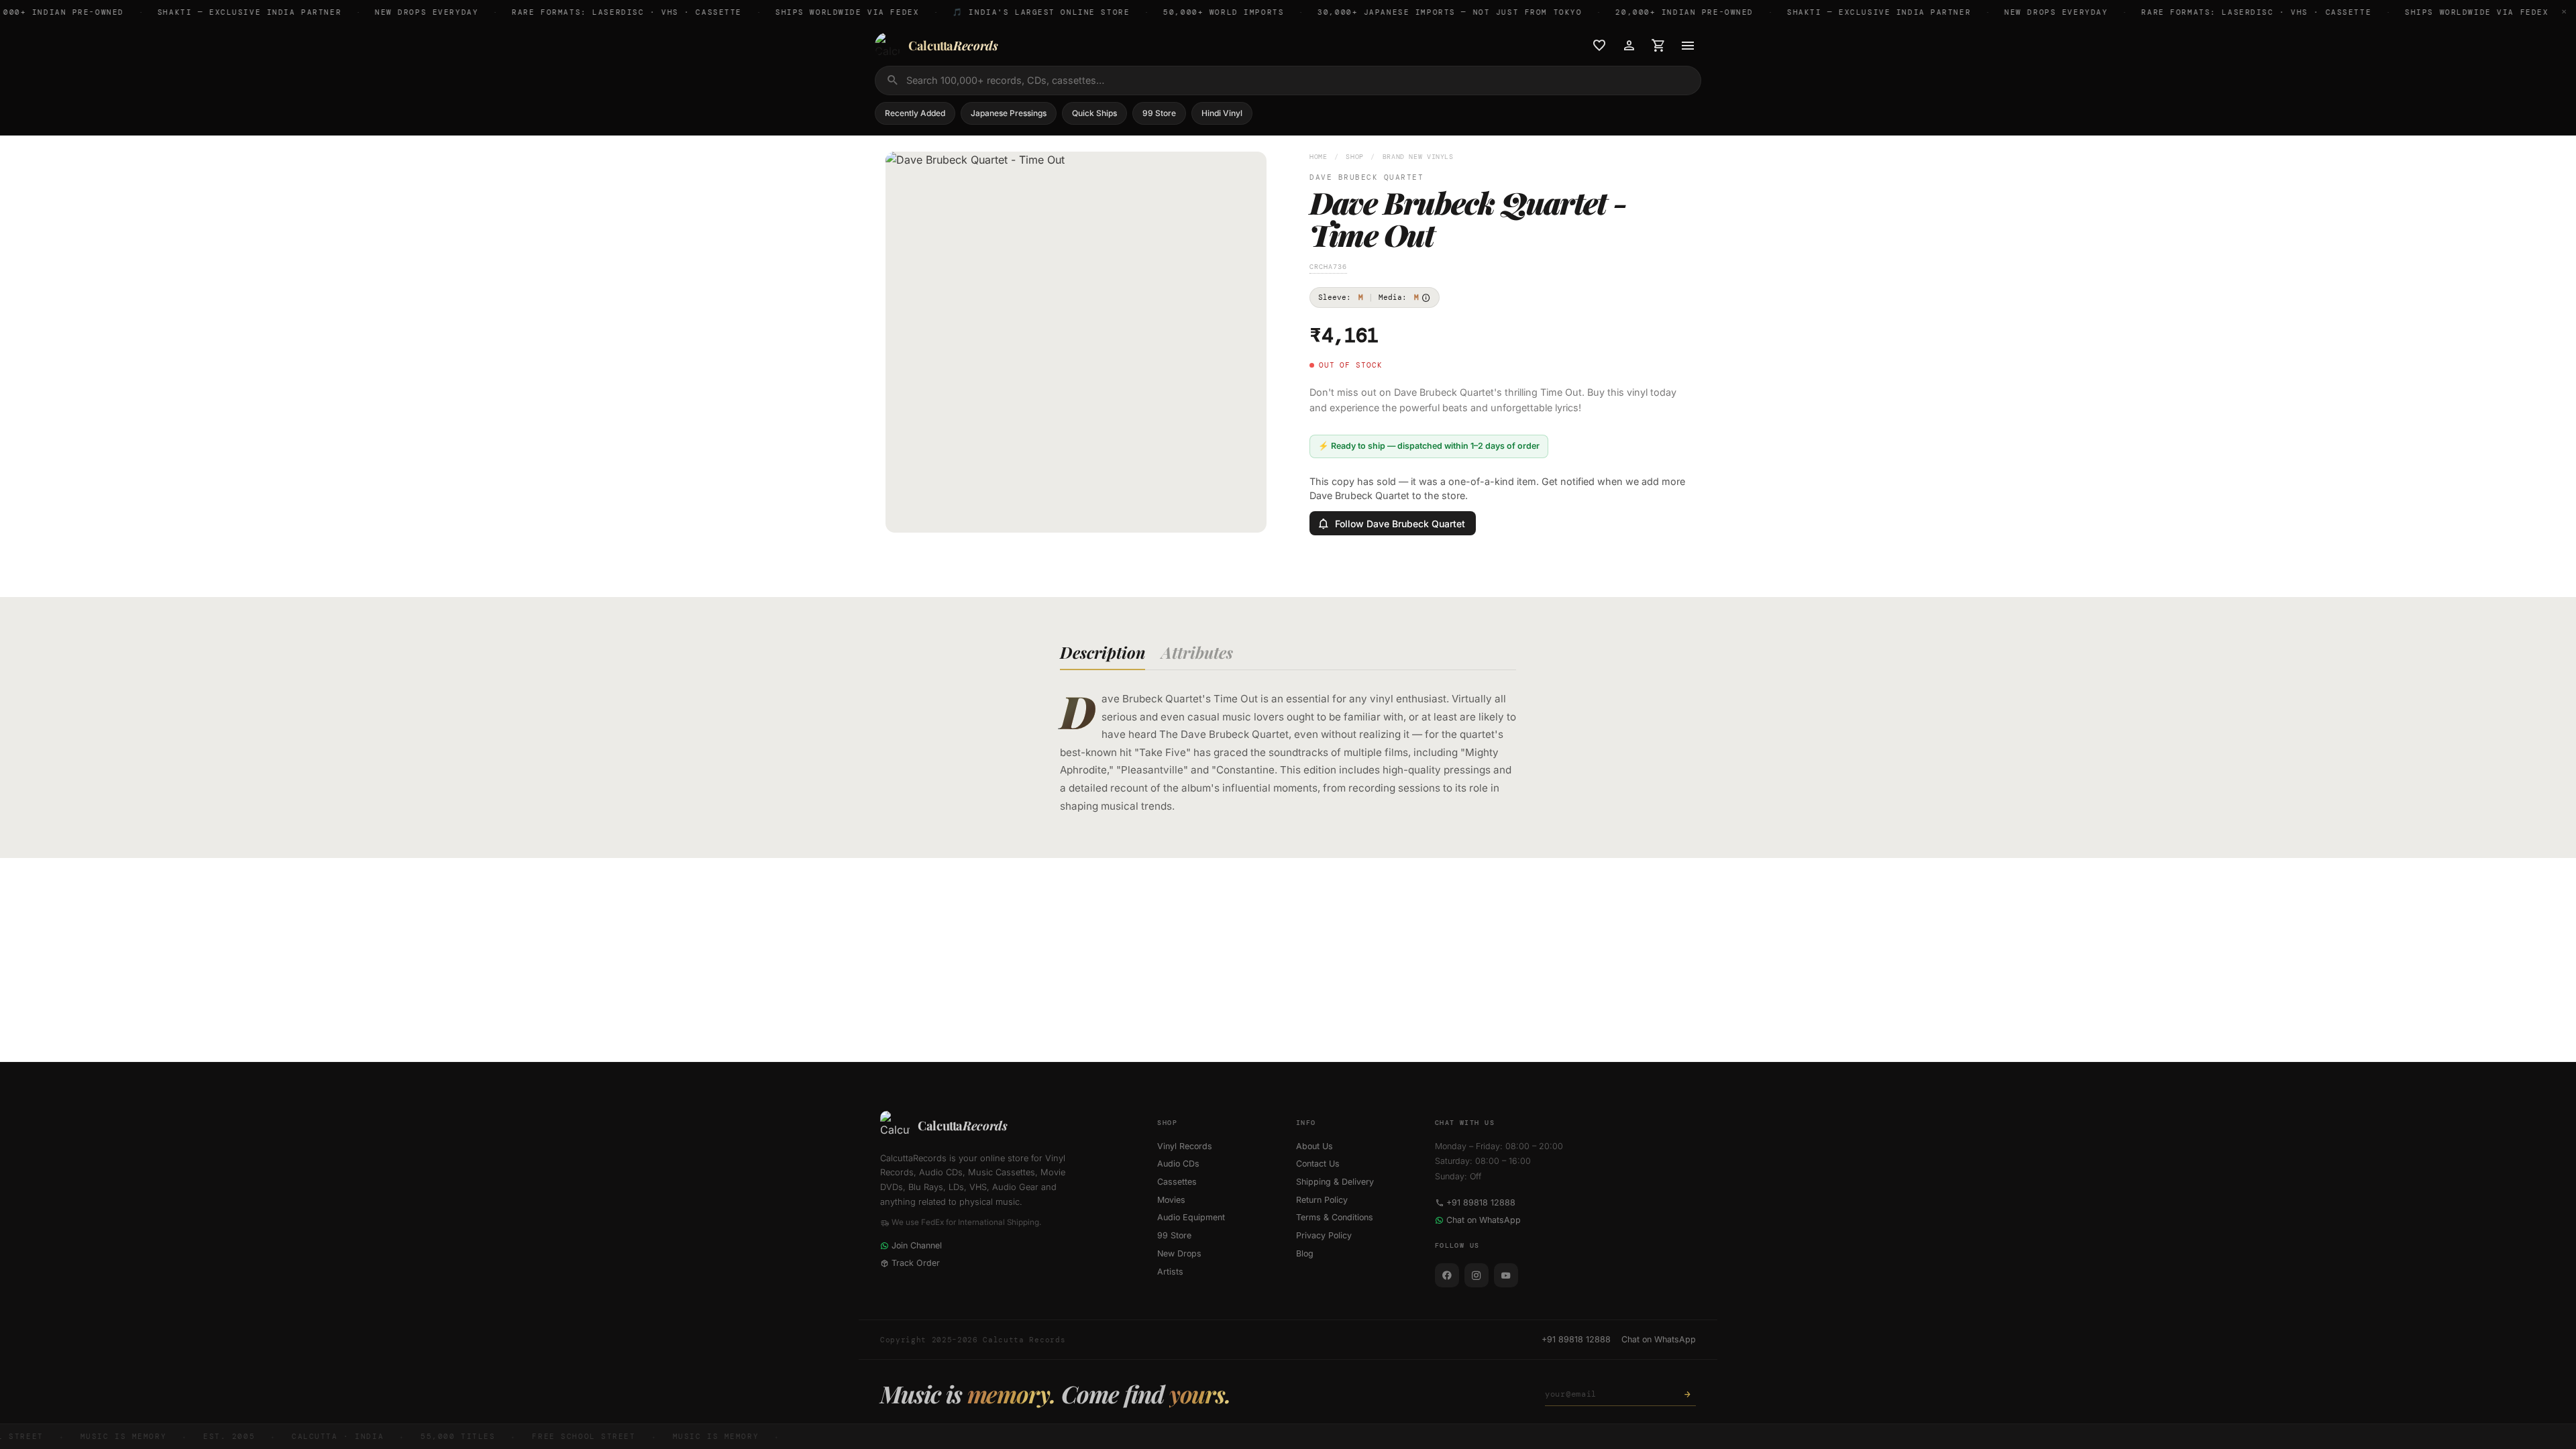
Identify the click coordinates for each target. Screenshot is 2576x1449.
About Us (1314, 1146)
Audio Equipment (1191, 1217)
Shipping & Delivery (1335, 1182)
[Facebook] (1447, 1275)
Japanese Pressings (1009, 113)
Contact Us (1318, 1164)
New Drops (1179, 1253)
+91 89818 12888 (1481, 1202)
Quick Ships (1094, 113)
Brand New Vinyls (1418, 157)
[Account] (1629, 46)
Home (1319, 157)
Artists (1170, 1272)
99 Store (1159, 113)
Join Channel (917, 1245)
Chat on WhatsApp (1484, 1220)
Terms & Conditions (1335, 1217)
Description (1103, 652)
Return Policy (1322, 1200)
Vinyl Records (1185, 1146)
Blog (1305, 1253)
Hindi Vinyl (1222, 113)
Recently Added (915, 113)
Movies (1171, 1200)
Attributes (1197, 652)
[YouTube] (1506, 1275)
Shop (1355, 157)
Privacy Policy (1324, 1235)
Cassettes (1177, 1182)
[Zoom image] (1247, 513)
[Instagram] (1477, 1275)
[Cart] (1658, 46)
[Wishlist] (1599, 46)
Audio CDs (1178, 1164)
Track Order (916, 1263)
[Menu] (1688, 46)
